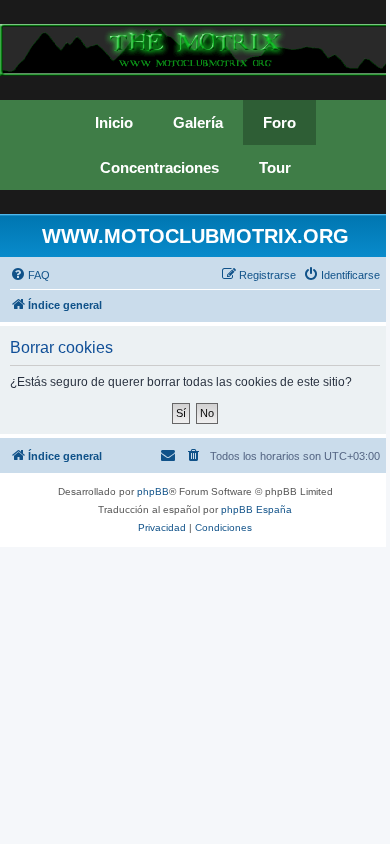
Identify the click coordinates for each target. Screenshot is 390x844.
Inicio (114, 122)
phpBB (153, 491)
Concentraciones (159, 167)
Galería (198, 122)
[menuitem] (30, 275)
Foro (279, 122)
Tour (275, 167)
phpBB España (256, 509)
